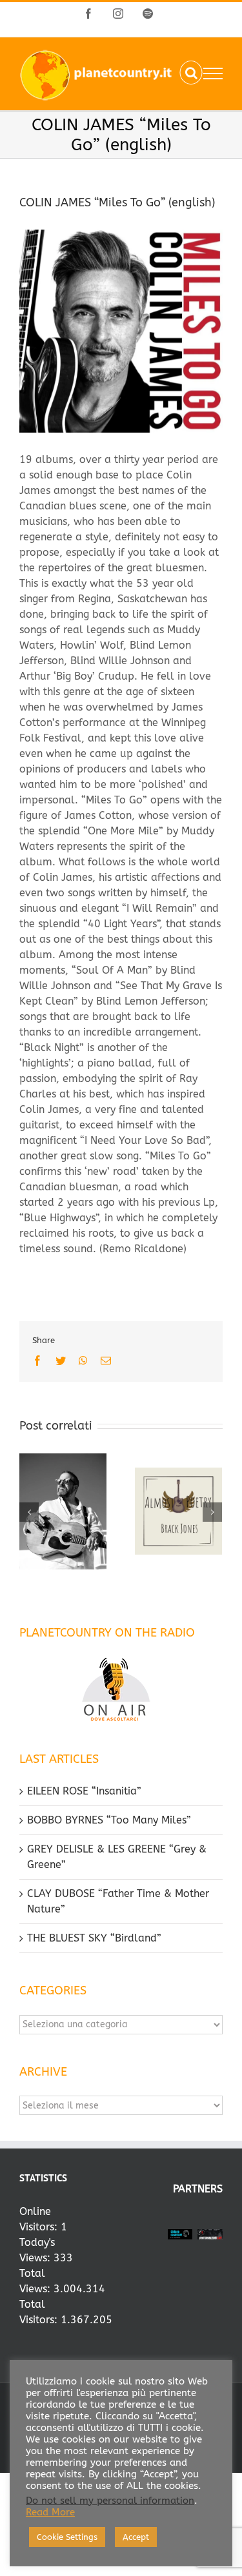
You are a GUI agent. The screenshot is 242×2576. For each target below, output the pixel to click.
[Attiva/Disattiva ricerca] (191, 73)
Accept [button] (136, 2537)
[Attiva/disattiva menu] (213, 74)
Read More (50, 2512)
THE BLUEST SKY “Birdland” (94, 1938)
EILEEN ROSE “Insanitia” (84, 1791)
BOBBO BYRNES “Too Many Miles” (109, 1820)
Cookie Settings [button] (67, 2537)
